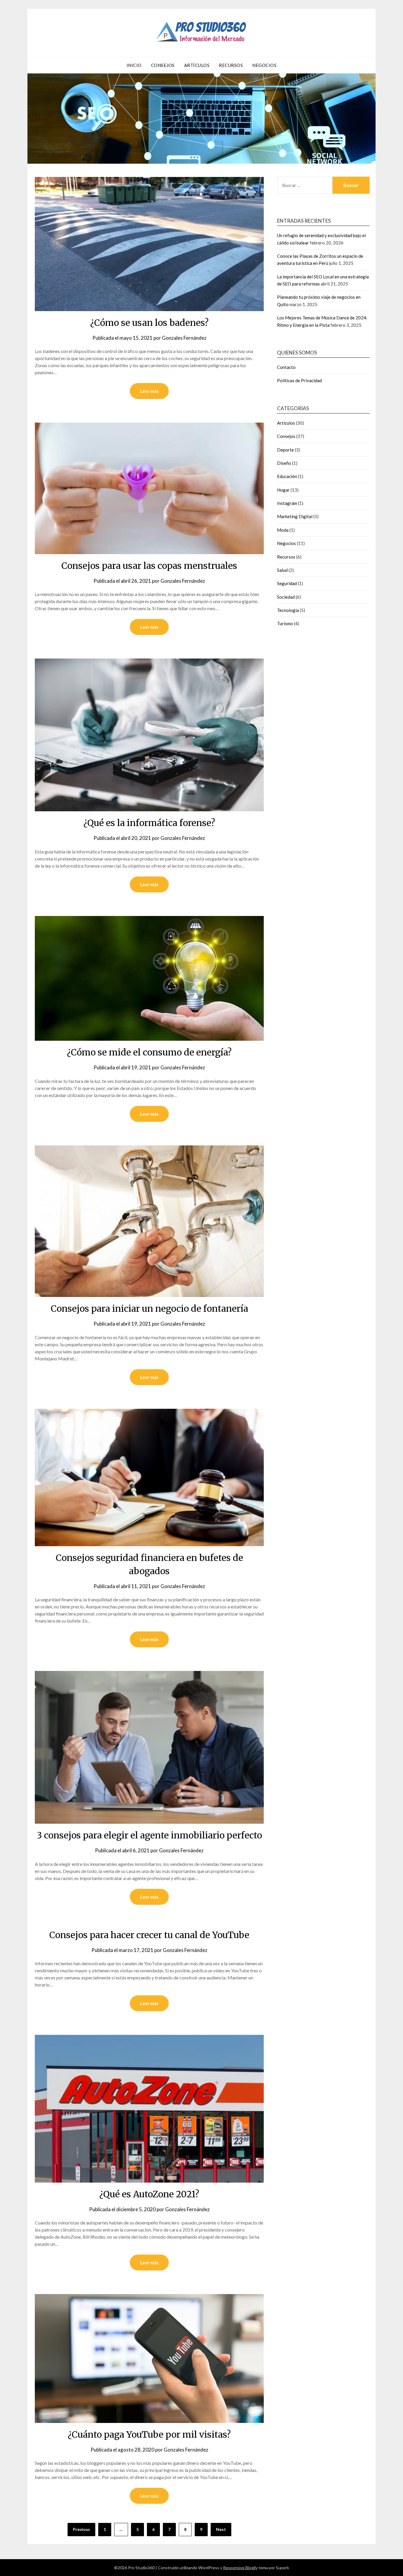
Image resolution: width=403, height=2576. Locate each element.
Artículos (197, 65)
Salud (282, 570)
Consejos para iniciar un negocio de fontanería (149, 1308)
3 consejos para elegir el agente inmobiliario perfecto (149, 1835)
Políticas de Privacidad (299, 380)
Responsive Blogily (240, 2568)
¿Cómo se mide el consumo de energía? (149, 1052)
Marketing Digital (295, 516)
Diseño (284, 463)
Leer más (149, 391)
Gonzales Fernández (184, 338)
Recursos (231, 65)
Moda (283, 530)
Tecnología (288, 610)
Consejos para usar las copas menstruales (149, 566)
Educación (287, 476)
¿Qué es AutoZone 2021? (149, 2194)
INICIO (134, 65)
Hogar (283, 490)
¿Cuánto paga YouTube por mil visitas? (149, 2434)
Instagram (287, 503)
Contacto (286, 367)
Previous (81, 2529)
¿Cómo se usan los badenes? (149, 323)
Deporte (285, 450)
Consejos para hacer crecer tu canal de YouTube (149, 1935)
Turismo (285, 623)
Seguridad (287, 583)
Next (221, 2529)
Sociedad (286, 597)
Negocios (264, 65)
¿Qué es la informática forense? (149, 823)
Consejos (163, 65)
